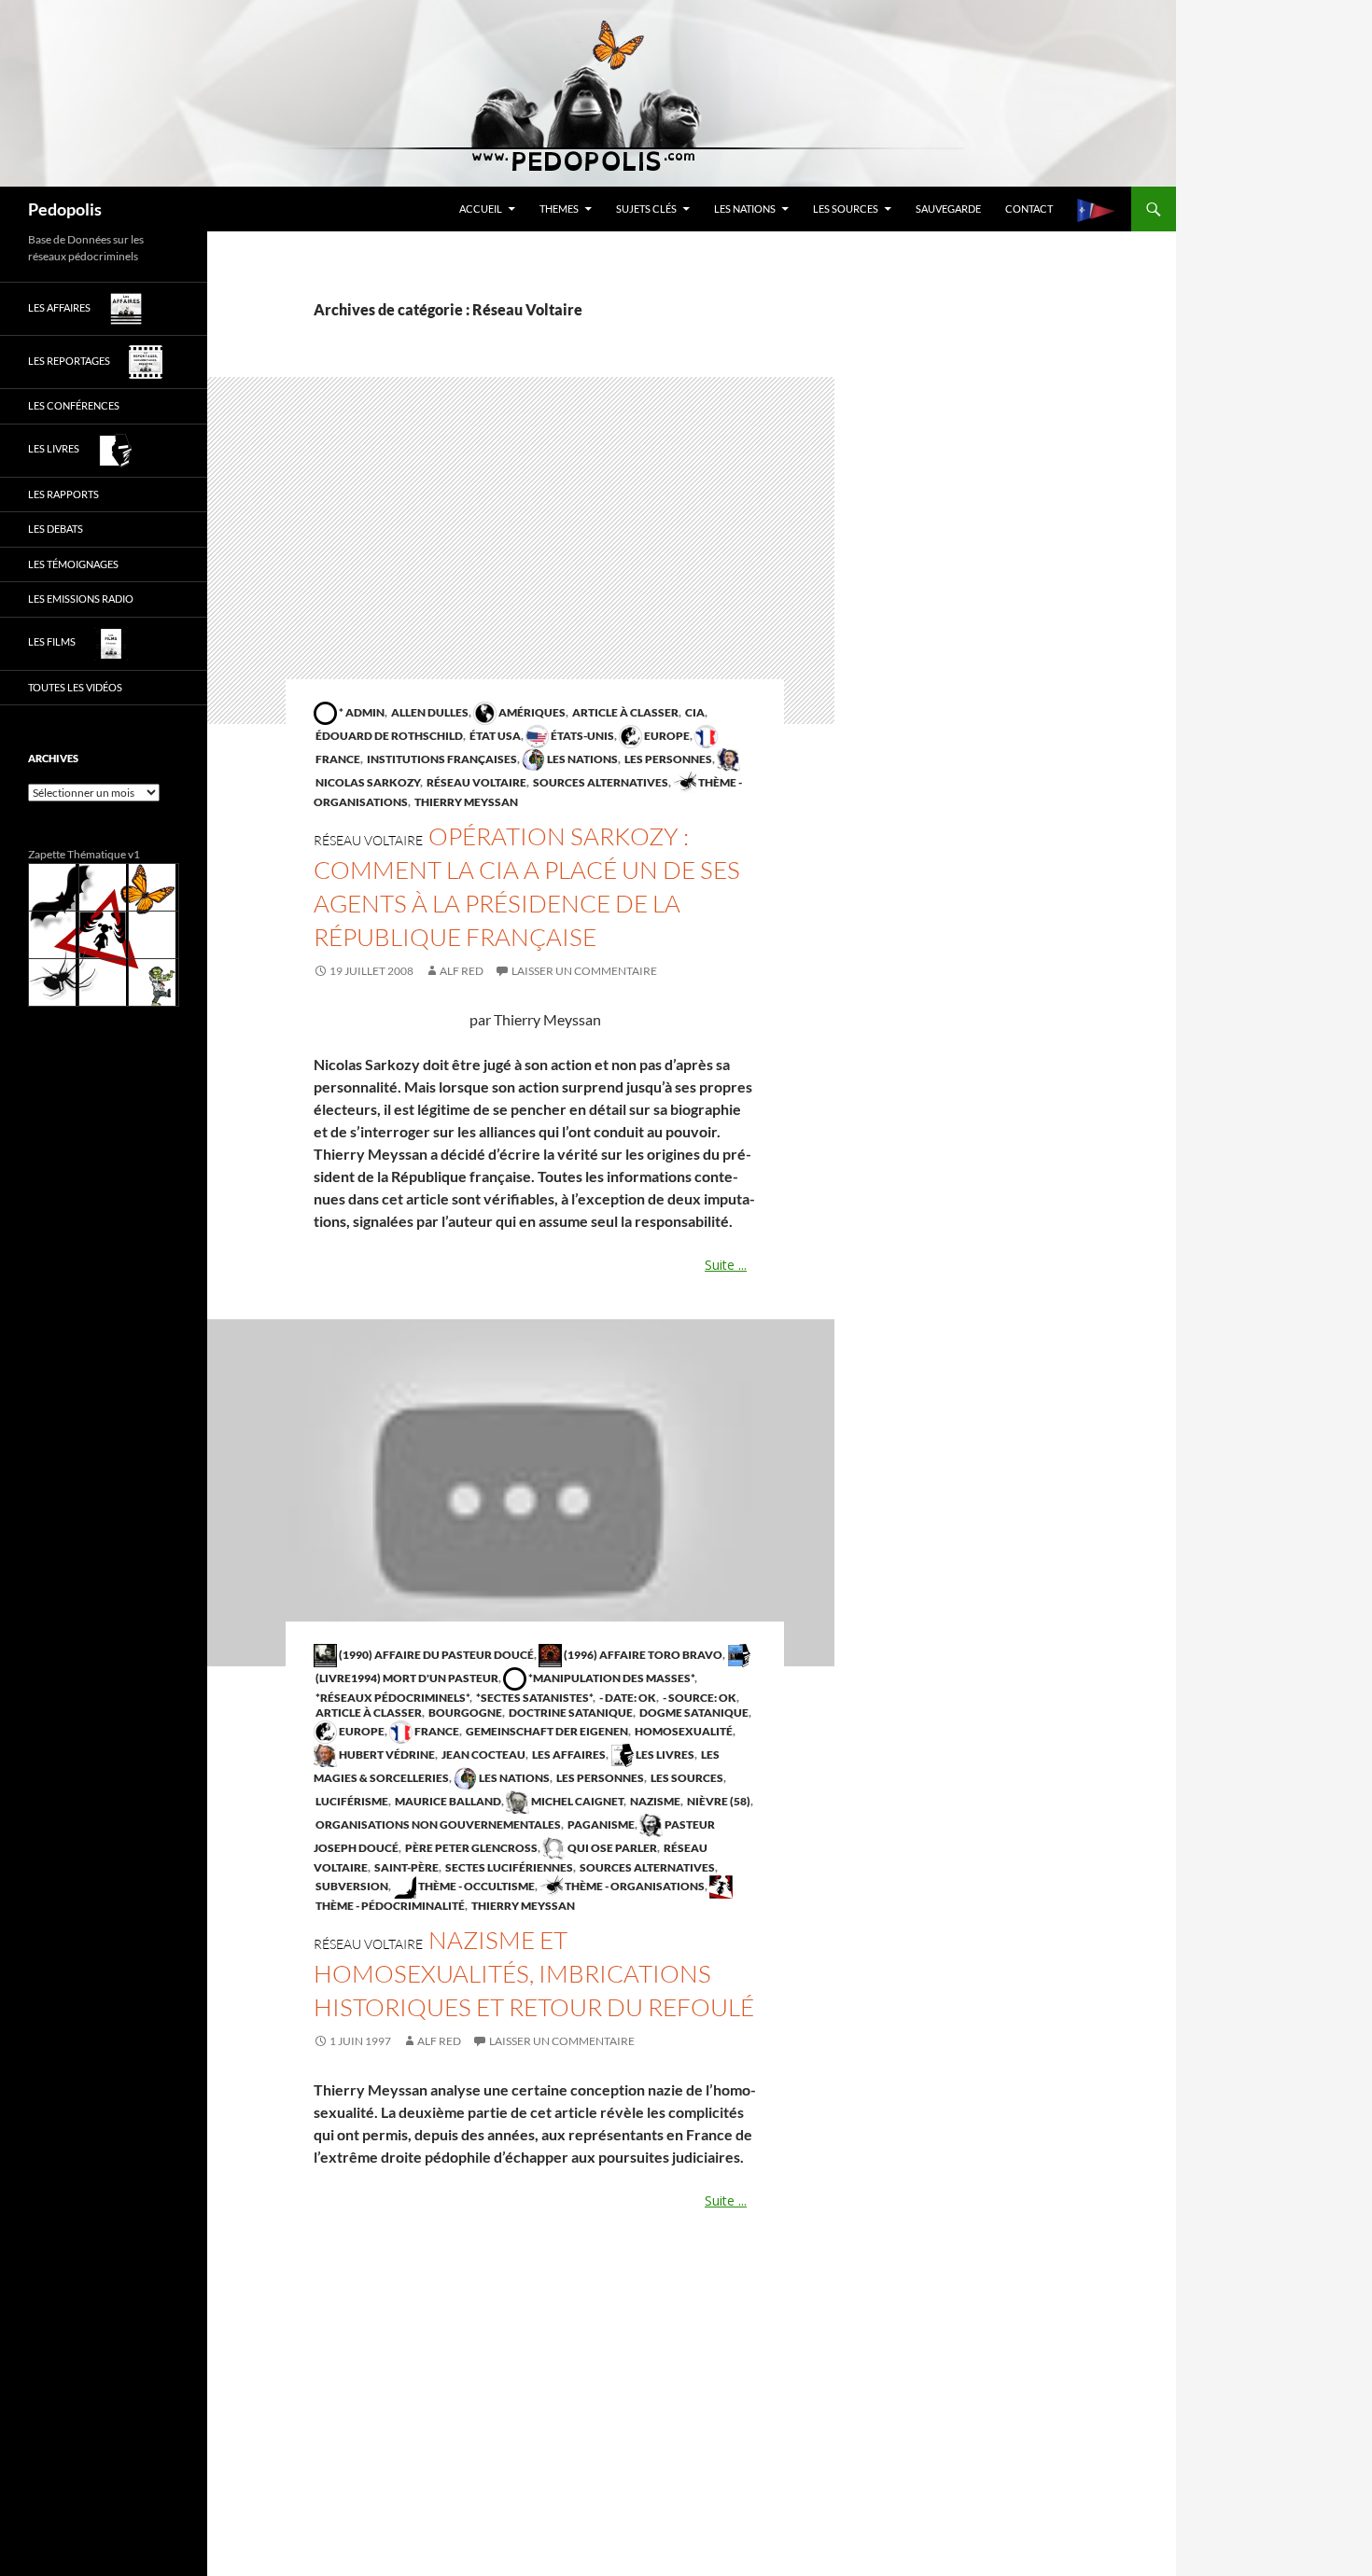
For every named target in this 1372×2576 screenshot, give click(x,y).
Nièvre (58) (718, 1801)
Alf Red (462, 971)
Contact (1029, 209)
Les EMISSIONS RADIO (81, 599)
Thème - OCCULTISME (476, 1886)
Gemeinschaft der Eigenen (546, 1731)
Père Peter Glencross (470, 1848)
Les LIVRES (664, 1754)
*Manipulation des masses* (610, 1678)
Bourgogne (464, 1713)
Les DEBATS (56, 529)
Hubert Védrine (386, 1754)
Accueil (481, 209)
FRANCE (436, 1731)
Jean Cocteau (483, 1754)
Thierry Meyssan (465, 802)
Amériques (531, 712)
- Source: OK (699, 1698)
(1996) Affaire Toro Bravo (642, 1655)
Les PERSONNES (667, 759)
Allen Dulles (429, 712)
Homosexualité (683, 1731)
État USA (494, 736)
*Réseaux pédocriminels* (392, 1698)
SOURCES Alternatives (600, 782)
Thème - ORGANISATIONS (634, 1886)
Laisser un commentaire (584, 971)
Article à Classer (624, 712)
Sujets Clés (646, 209)
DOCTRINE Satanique (570, 1713)
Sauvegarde (948, 209)
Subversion (351, 1886)
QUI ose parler (611, 1848)
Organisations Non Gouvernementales (437, 1824)
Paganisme (600, 1824)
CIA (694, 712)
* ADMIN (361, 712)
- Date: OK (627, 1698)
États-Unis (581, 736)
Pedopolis (65, 209)
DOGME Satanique (693, 1713)
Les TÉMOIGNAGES (73, 564)
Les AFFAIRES (568, 1754)
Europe (666, 736)
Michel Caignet (576, 1801)
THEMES (559, 209)
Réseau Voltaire (476, 782)
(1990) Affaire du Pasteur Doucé (435, 1655)
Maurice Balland (447, 1801)
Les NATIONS (745, 209)
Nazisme (654, 1801)
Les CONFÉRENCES (74, 405)
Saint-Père (406, 1867)
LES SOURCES (846, 209)
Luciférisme (351, 1801)
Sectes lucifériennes (508, 1867)
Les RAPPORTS (63, 494)
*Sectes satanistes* (533, 1698)
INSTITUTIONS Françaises (441, 759)
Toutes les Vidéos (75, 687)
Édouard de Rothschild (388, 736)
